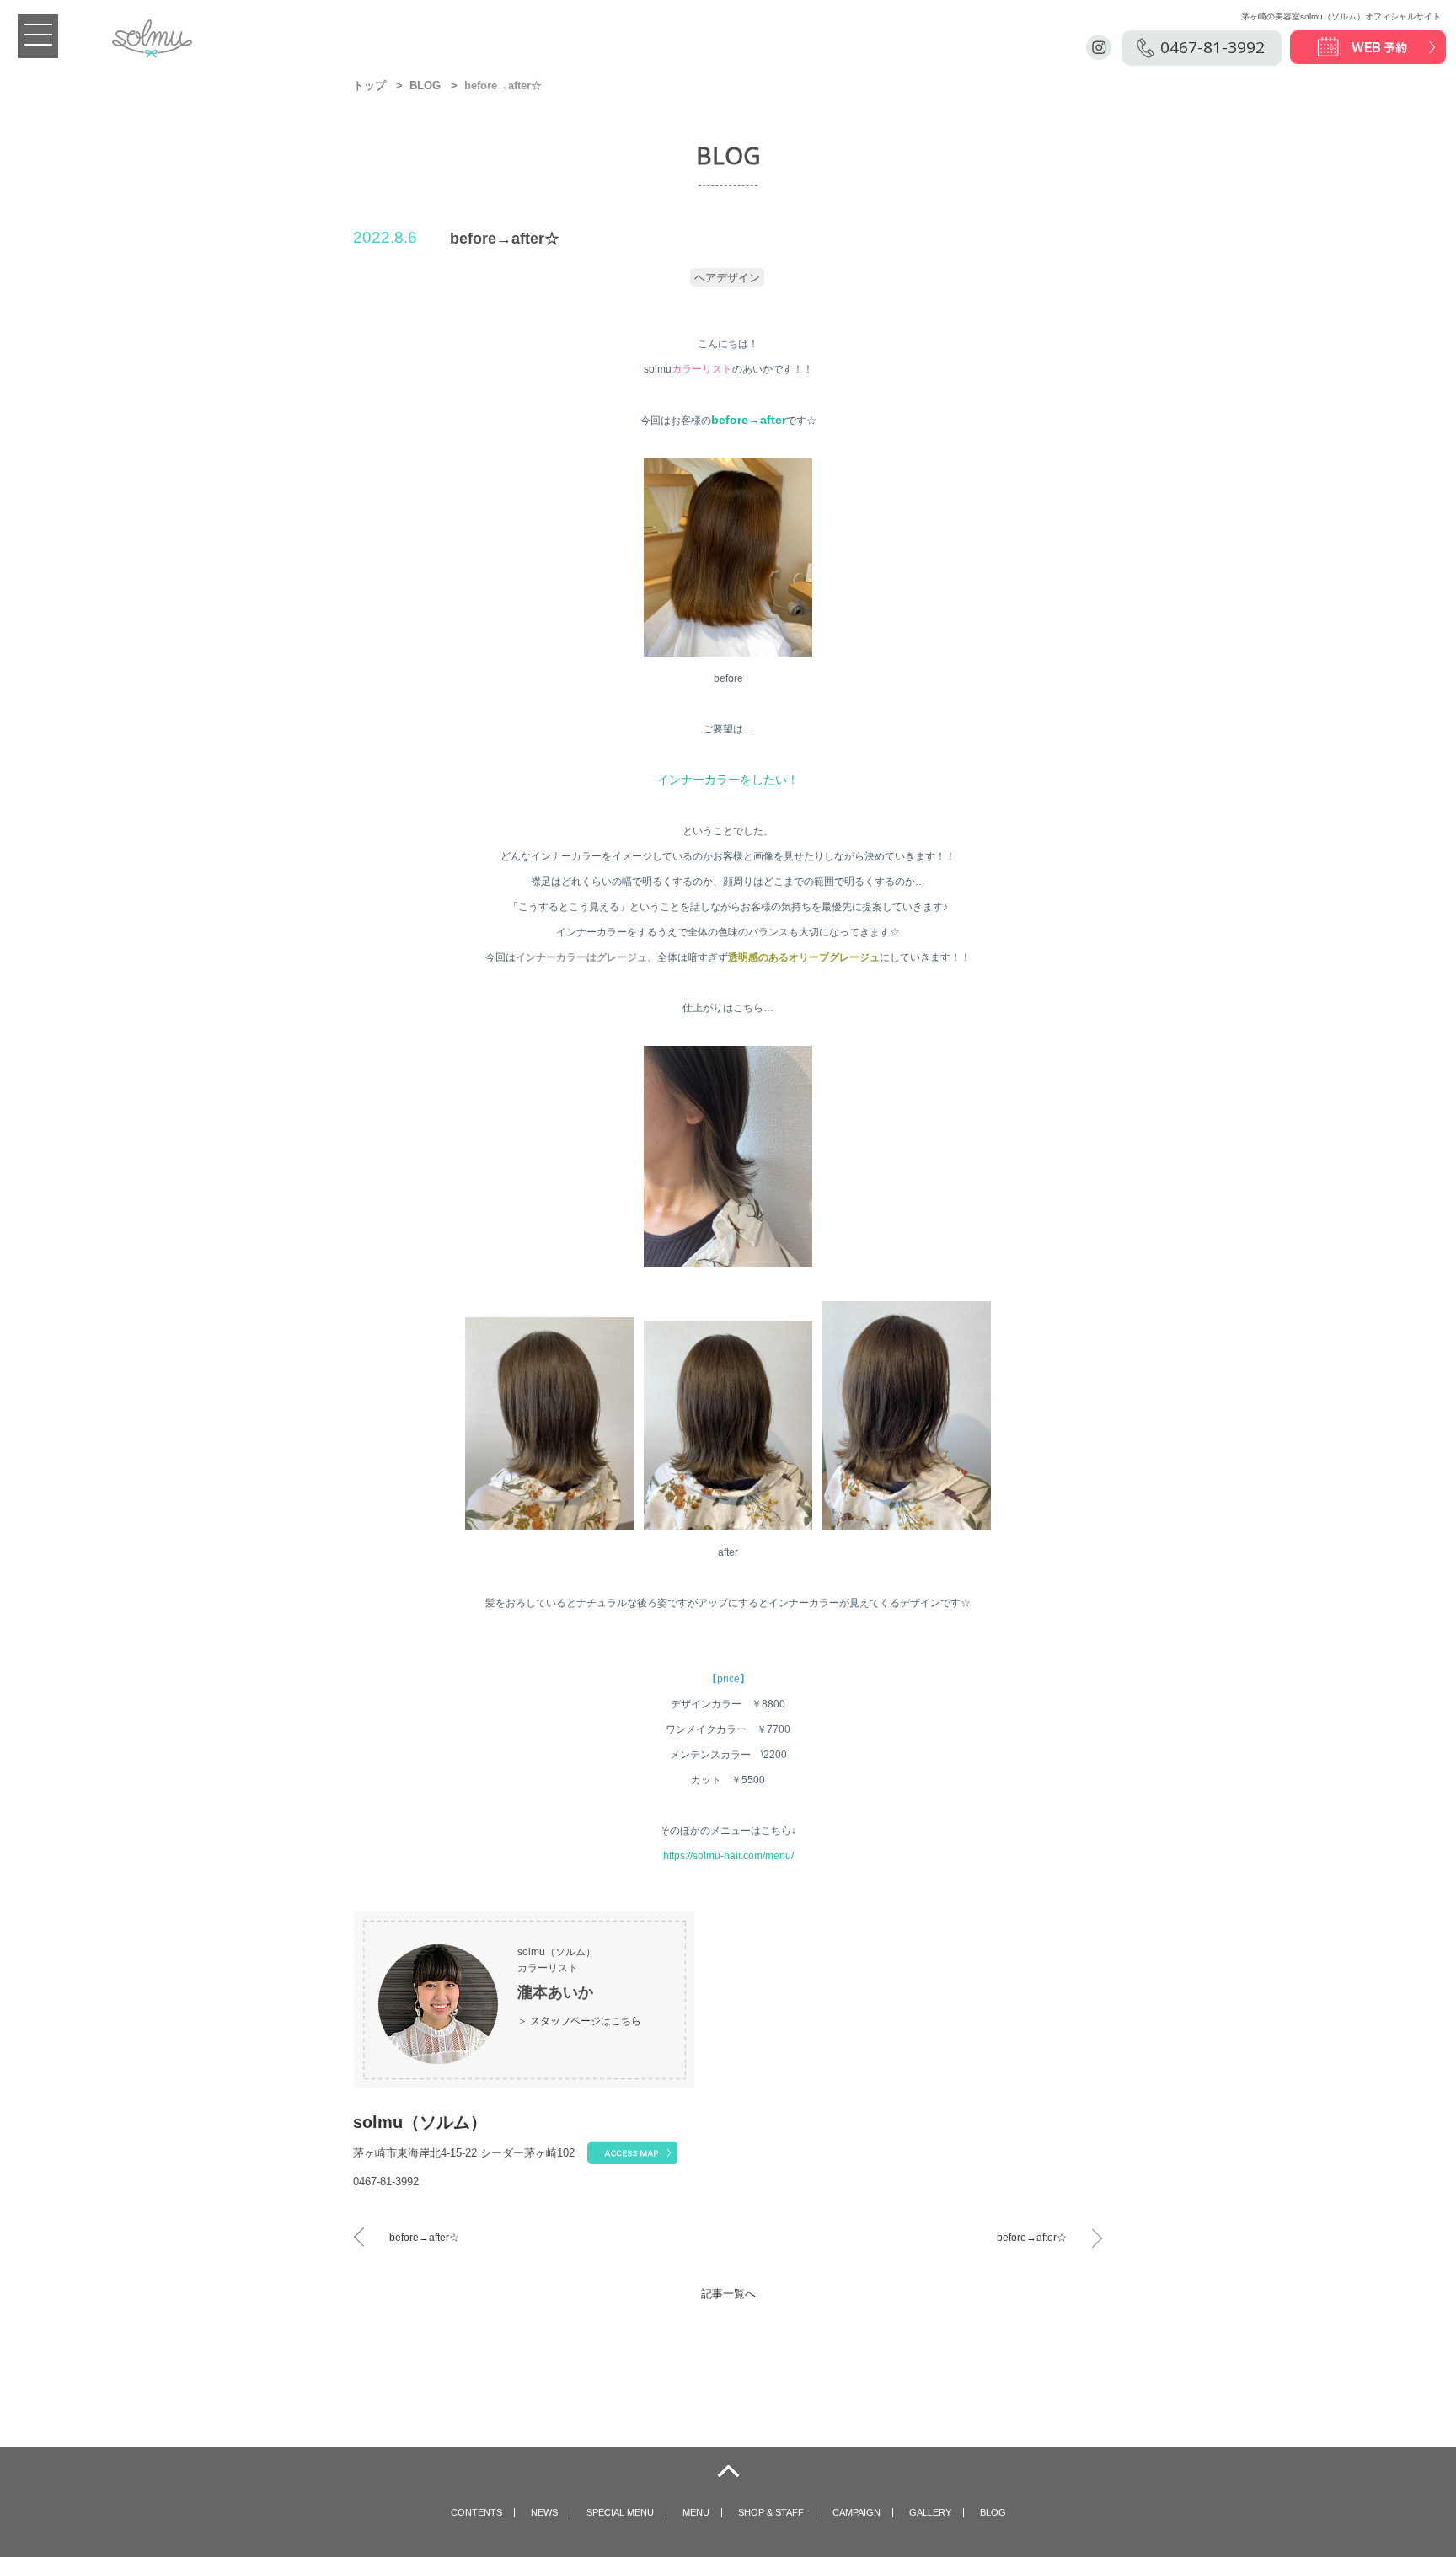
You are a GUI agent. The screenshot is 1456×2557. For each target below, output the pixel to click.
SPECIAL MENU (620, 2512)
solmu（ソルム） (420, 2122)
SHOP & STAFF (771, 2512)
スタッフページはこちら (586, 2021)
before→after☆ (424, 2238)
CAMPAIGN (856, 2512)
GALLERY (930, 2512)
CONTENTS (476, 2512)
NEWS (544, 2512)
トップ (369, 86)
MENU (696, 2512)
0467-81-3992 (1212, 47)
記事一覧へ (728, 2294)
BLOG (425, 86)
